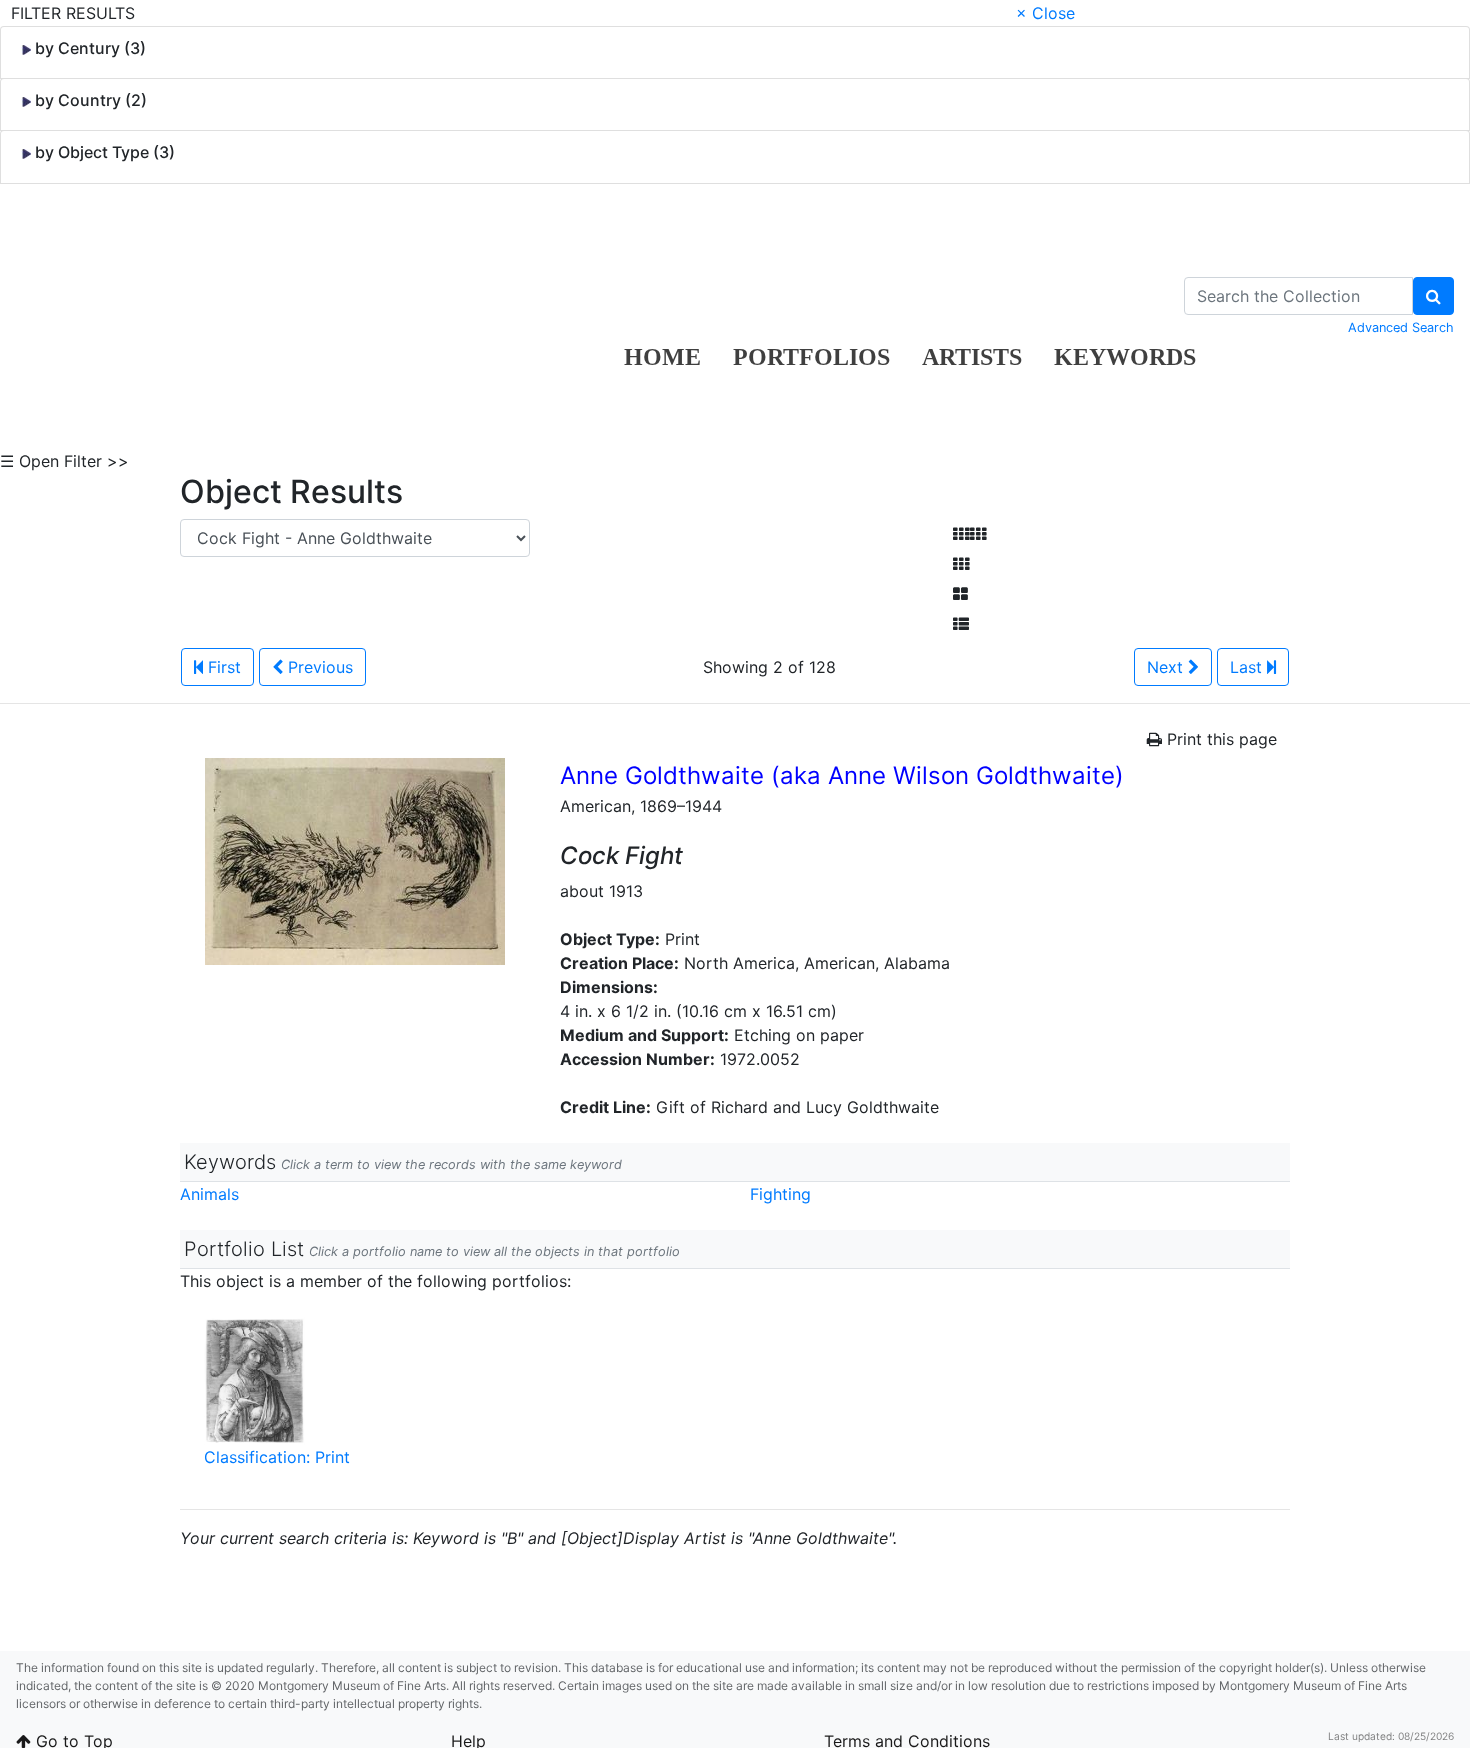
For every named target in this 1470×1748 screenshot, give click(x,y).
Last (1248, 667)
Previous (318, 667)
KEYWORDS (1125, 357)
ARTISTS (972, 357)
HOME (662, 357)
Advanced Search (1401, 327)
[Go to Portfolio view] (960, 594)
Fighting (780, 1194)
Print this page (1219, 739)
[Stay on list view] (961, 624)
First (222, 667)
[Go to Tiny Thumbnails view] (969, 534)
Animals (209, 1194)
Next (1167, 667)
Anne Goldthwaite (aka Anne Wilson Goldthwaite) (842, 775)
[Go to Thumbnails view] (961, 564)
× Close (1045, 13)
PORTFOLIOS (811, 357)
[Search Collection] (1433, 296)
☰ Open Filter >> (64, 461)
